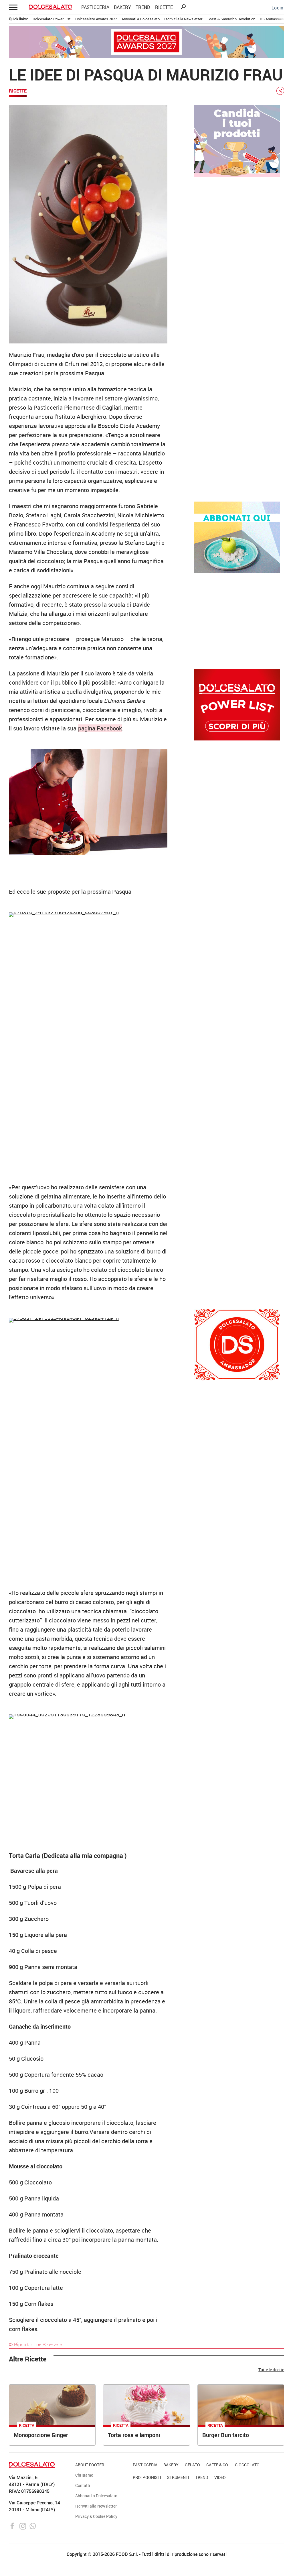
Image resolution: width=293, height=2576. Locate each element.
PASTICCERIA (95, 7)
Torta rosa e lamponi (134, 2435)
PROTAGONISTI (147, 2477)
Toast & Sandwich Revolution (231, 19)
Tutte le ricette (271, 2370)
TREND (143, 7)
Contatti (83, 2485)
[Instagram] (23, 2526)
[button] (13, 7)
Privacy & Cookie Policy (96, 2516)
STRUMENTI (178, 2477)
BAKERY (122, 7)
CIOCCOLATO (247, 2465)
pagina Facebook (100, 728)
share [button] (280, 91)
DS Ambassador (273, 19)
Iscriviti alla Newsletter (183, 19)
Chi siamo (84, 2475)
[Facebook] (13, 2526)
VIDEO (220, 2477)
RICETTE (164, 7)
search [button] (183, 7)
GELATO (192, 2465)
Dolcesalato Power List (52, 19)
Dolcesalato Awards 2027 (96, 19)
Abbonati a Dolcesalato (141, 19)
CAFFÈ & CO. (218, 2465)
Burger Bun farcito (226, 2435)
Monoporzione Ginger (41, 2435)
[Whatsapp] (33, 2526)
